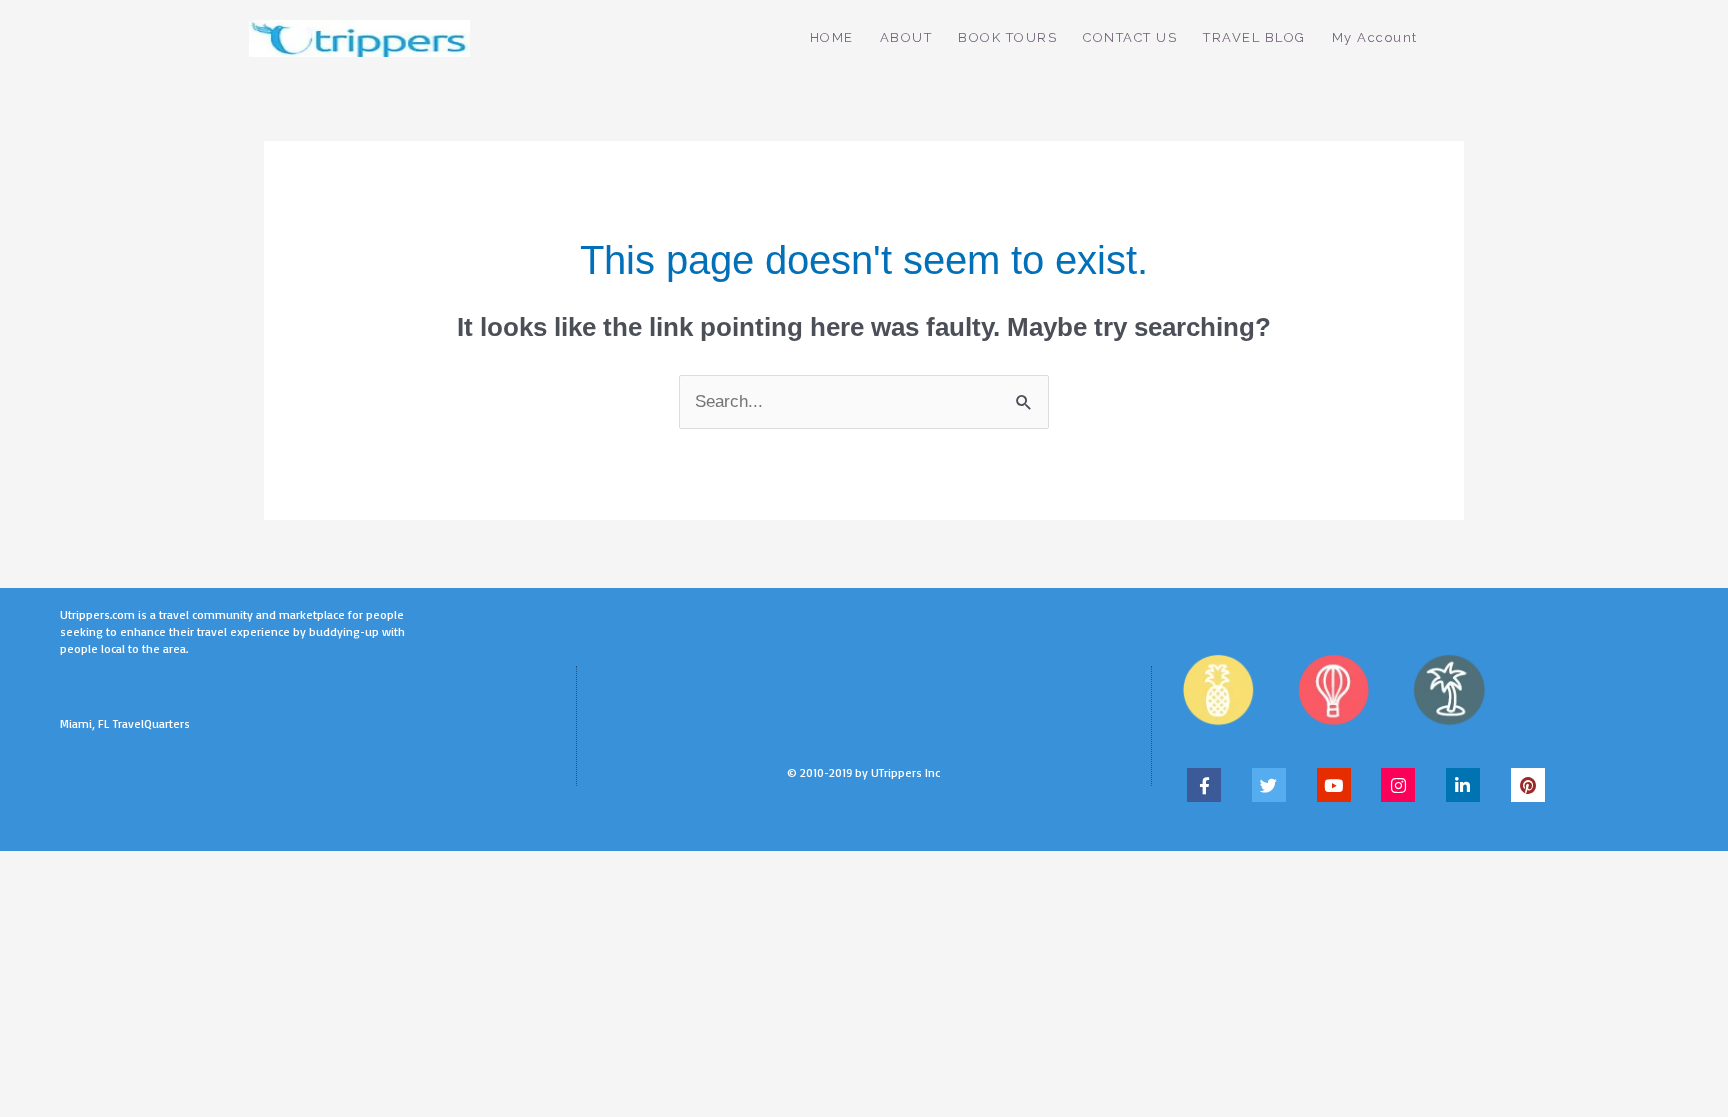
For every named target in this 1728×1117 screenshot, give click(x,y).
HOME (832, 37)
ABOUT (906, 37)
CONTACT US (1130, 37)
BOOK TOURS (1007, 37)
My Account (1375, 37)
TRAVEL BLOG (1254, 37)
